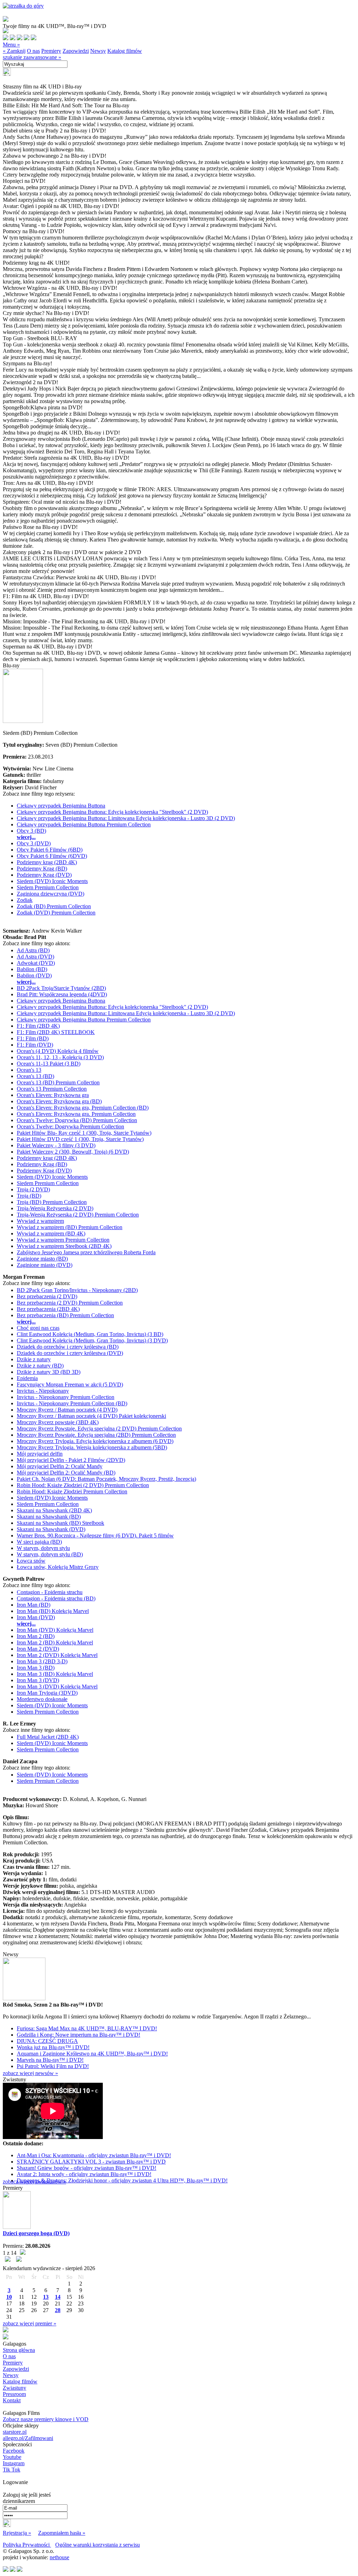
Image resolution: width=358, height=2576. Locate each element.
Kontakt (12, 2400)
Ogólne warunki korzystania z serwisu (98, 2545)
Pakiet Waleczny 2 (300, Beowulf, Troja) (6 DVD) (73, 1152)
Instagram (14, 2463)
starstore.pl (15, 2432)
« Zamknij (14, 51)
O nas (33, 51)
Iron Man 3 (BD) (36, 1668)
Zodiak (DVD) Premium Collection (56, 913)
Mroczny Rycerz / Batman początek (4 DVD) (67, 1410)
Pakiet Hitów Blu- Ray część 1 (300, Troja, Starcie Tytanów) (84, 1133)
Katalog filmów (125, 51)
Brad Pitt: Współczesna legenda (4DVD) (62, 994)
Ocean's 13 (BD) (35, 1076)
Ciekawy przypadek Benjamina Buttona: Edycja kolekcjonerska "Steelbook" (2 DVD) (112, 812)
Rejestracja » (17, 2533)
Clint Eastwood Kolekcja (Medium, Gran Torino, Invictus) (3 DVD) (92, 1340)
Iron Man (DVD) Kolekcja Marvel (55, 1630)
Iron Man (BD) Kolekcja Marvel (53, 1611)
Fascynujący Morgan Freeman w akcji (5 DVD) (70, 1384)
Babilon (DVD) (34, 975)
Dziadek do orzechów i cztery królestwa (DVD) (70, 1353)
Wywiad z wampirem (40, 1221)
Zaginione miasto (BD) (42, 1259)
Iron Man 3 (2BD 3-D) (42, 1661)
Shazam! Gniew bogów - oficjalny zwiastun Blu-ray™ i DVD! (87, 2168)
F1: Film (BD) (33, 1038)
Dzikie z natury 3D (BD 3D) (49, 1372)
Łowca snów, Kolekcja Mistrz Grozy (58, 1567)
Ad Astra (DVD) (35, 957)
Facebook (14, 2451)
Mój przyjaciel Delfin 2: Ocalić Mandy (60, 1466)
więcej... (26, 837)
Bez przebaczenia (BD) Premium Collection (65, 1315)
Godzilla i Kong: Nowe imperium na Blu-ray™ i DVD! (78, 2035)
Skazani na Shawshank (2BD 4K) (54, 1510)
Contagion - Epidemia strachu (50, 1592)
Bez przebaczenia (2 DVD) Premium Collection (70, 1303)
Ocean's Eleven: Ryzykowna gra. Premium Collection (76, 1114)
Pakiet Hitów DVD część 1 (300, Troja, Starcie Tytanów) (80, 1139)
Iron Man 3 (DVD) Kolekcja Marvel (57, 1687)
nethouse (59, 2557)
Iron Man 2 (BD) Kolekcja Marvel (55, 1642)
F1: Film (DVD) (35, 1045)
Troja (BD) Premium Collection (52, 1202)
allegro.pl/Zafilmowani (28, 2438)
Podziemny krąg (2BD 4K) (47, 862)
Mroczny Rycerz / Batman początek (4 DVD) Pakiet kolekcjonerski (91, 1416)
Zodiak (25, 900)
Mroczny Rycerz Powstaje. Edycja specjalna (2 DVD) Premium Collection (99, 1429)
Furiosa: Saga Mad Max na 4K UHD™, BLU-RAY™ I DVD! (87, 2028)
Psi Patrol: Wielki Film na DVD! (53, 2066)
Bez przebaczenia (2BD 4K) (48, 1309)
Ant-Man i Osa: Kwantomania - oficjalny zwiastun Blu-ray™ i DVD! (94, 2155)
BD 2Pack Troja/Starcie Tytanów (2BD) (61, 988)
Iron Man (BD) (34, 1605)
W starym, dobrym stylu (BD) (50, 1554)
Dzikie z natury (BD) (40, 1366)
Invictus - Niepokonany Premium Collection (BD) (72, 1403)
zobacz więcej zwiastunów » (34, 2182)
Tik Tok (12, 2470)
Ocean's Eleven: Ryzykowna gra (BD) (59, 1101)
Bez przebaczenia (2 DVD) (47, 1296)
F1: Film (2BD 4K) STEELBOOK (56, 1032)
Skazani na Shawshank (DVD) (51, 1529)
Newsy (98, 51)
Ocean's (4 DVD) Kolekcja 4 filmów (58, 1051)
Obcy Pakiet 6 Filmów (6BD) (50, 850)
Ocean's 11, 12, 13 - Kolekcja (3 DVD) (60, 1057)
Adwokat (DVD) (36, 963)
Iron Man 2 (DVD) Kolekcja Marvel (57, 1655)
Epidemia (27, 1378)
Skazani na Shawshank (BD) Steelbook (60, 1523)
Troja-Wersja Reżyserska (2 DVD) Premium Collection (78, 1215)
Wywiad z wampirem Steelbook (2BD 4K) (64, 1246)
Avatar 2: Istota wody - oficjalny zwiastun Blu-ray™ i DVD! (84, 2174)
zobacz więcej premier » (30, 2323)
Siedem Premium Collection (48, 887)
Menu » (11, 45)
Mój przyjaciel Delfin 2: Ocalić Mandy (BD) (66, 1473)
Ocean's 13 (29, 1070)
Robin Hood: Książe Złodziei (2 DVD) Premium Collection (83, 1485)
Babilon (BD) (32, 969)
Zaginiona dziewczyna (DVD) (51, 894)
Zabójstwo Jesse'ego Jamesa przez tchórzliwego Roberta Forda (86, 1252)
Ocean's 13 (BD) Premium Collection (58, 1082)
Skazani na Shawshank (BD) (49, 1517)
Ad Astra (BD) (33, 950)
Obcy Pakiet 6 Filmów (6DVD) (52, 856)
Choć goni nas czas (38, 1328)
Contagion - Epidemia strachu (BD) (56, 1598)
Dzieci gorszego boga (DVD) (36, 2233)
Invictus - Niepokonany (43, 1391)
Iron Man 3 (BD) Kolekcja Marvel (55, 1674)
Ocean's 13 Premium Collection (52, 1089)
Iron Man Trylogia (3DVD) (47, 1693)
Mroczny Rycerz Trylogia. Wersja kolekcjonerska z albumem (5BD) (92, 1447)
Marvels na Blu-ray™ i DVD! (50, 2060)
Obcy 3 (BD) (31, 831)
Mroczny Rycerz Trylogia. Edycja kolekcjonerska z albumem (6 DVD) (95, 1441)
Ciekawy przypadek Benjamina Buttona (61, 806)
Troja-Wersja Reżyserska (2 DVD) (55, 1208)
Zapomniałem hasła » (62, 2533)
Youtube (12, 2457)
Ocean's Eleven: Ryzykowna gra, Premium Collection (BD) (83, 1108)
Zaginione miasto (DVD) (45, 1265)
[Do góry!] (23, 6)
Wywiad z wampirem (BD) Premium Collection (70, 1227)
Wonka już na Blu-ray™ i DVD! (53, 2047)
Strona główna (19, 2350)
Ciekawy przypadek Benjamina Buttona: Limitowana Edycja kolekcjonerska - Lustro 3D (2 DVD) (126, 818)
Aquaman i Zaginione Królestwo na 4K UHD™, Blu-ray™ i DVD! (92, 2054)
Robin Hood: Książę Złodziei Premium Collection (72, 1491)
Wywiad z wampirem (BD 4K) (51, 1233)
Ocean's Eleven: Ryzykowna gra (53, 1095)
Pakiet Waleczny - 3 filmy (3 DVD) (56, 1145)
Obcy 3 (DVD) (34, 843)
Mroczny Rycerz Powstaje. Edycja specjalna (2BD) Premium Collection (96, 1435)
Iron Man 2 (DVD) (38, 1649)
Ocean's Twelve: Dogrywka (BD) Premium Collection (77, 1120)
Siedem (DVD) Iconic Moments (52, 881)
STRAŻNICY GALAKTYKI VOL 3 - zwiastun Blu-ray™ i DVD (91, 2162)
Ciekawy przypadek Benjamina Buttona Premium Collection (84, 824)
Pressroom (14, 2394)
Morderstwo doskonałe (42, 1699)
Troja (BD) (29, 1196)
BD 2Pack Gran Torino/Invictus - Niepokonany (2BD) (77, 1290)
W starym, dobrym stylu (43, 1548)
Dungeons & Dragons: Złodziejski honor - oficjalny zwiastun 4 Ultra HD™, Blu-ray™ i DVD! (122, 2180)
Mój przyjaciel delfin (40, 1454)
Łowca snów (31, 1561)
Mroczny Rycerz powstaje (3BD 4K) (58, 1422)
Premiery (51, 51)
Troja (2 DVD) (33, 1189)
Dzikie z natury (34, 1359)
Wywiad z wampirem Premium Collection (63, 1240)
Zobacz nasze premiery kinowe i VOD (46, 2419)
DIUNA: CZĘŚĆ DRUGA (47, 2041)
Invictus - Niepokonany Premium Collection (66, 1397)
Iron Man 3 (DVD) (38, 1680)
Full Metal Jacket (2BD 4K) (48, 1737)
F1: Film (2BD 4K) (38, 1026)
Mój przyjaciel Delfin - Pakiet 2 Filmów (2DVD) (71, 1460)
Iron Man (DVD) (36, 1617)
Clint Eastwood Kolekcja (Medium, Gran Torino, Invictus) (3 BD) (90, 1334)
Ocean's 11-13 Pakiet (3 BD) (49, 1064)
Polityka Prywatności (27, 2545)
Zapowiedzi (76, 51)
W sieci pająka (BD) (39, 1542)
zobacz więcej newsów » (30, 2073)
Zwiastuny (15, 2388)
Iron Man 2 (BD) (36, 1636)
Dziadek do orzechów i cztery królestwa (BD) (68, 1347)
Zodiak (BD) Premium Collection (54, 906)
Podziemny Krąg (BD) (42, 869)
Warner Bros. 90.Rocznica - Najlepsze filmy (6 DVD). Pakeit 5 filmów (95, 1535)
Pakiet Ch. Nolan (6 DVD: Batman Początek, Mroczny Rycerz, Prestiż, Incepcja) (106, 1479)
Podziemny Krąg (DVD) (44, 875)
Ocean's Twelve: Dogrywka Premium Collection (70, 1126)
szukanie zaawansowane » (32, 57)
